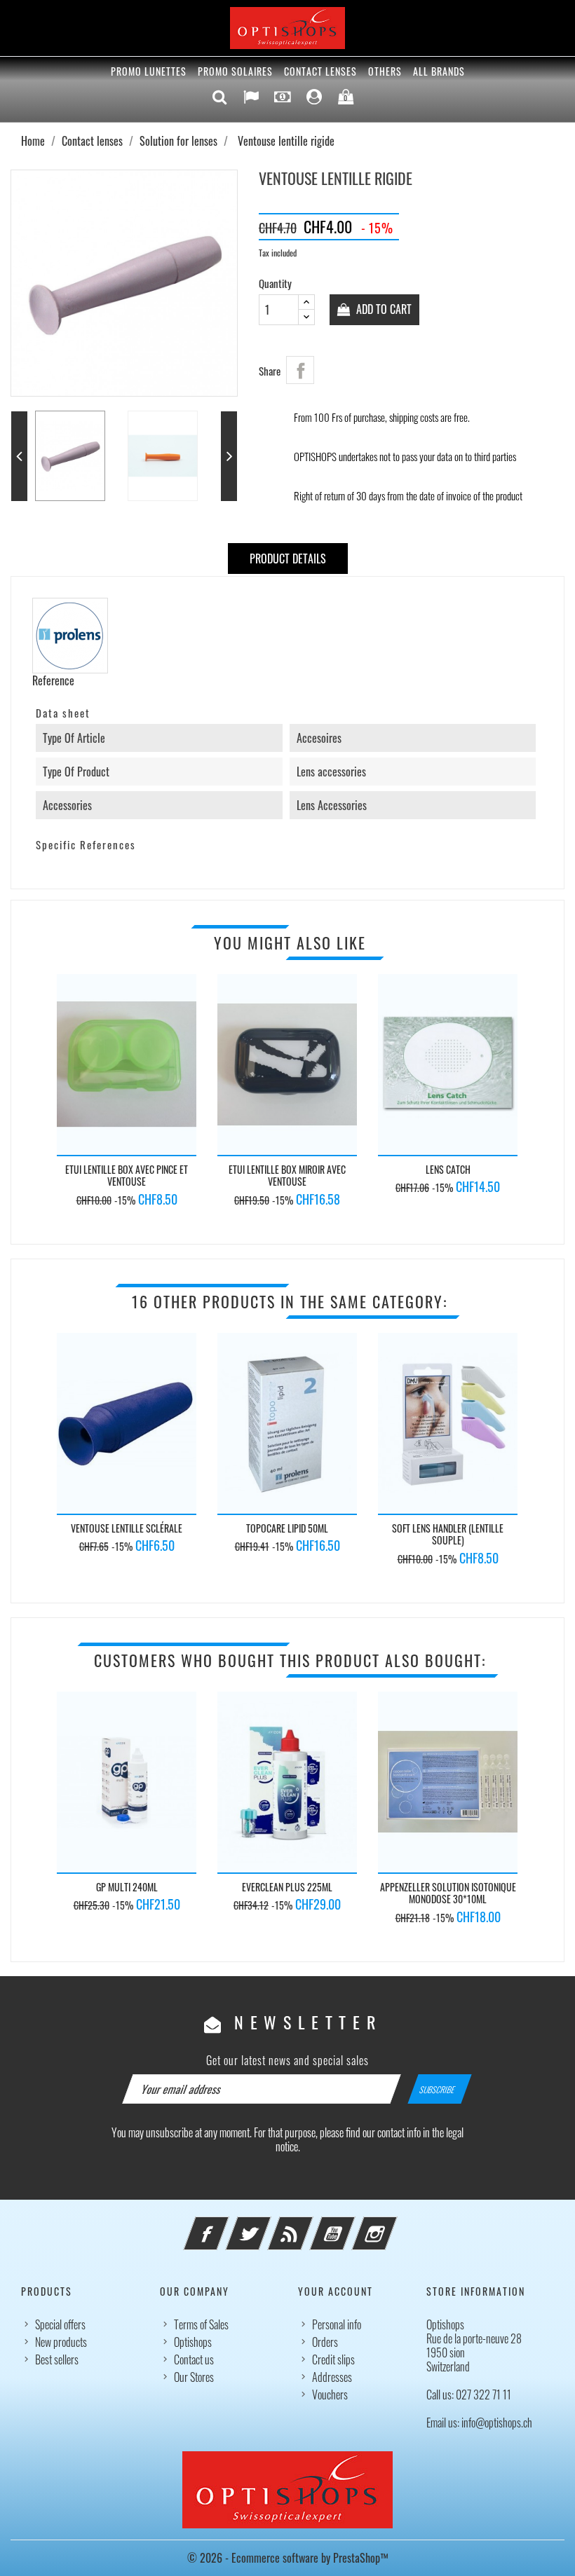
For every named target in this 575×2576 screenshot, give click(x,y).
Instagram (393, 2225)
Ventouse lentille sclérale (127, 1528)
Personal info (337, 2324)
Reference (53, 680)
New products (61, 2342)
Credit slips (333, 2359)
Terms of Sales (201, 2324)
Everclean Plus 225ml (287, 1887)
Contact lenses (320, 71)
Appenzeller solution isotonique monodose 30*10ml (448, 1893)
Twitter (267, 2225)
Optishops (193, 2342)
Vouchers (330, 2395)
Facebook (225, 2225)
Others (385, 71)
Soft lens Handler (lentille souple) (448, 1534)
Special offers (60, 2324)
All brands (439, 71)
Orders (325, 2342)
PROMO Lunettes (149, 71)
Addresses (332, 2377)
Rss (309, 2225)
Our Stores (194, 2377)
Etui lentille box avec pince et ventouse (127, 1176)
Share (300, 370)
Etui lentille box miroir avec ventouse (287, 1176)
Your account (336, 2291)
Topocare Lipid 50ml (287, 1528)
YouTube (351, 2225)
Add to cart (383, 309)
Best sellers (57, 2359)
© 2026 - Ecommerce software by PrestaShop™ (288, 2558)
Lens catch (448, 1169)
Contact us (194, 2359)
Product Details (288, 559)
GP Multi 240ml (127, 1887)
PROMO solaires (235, 71)
